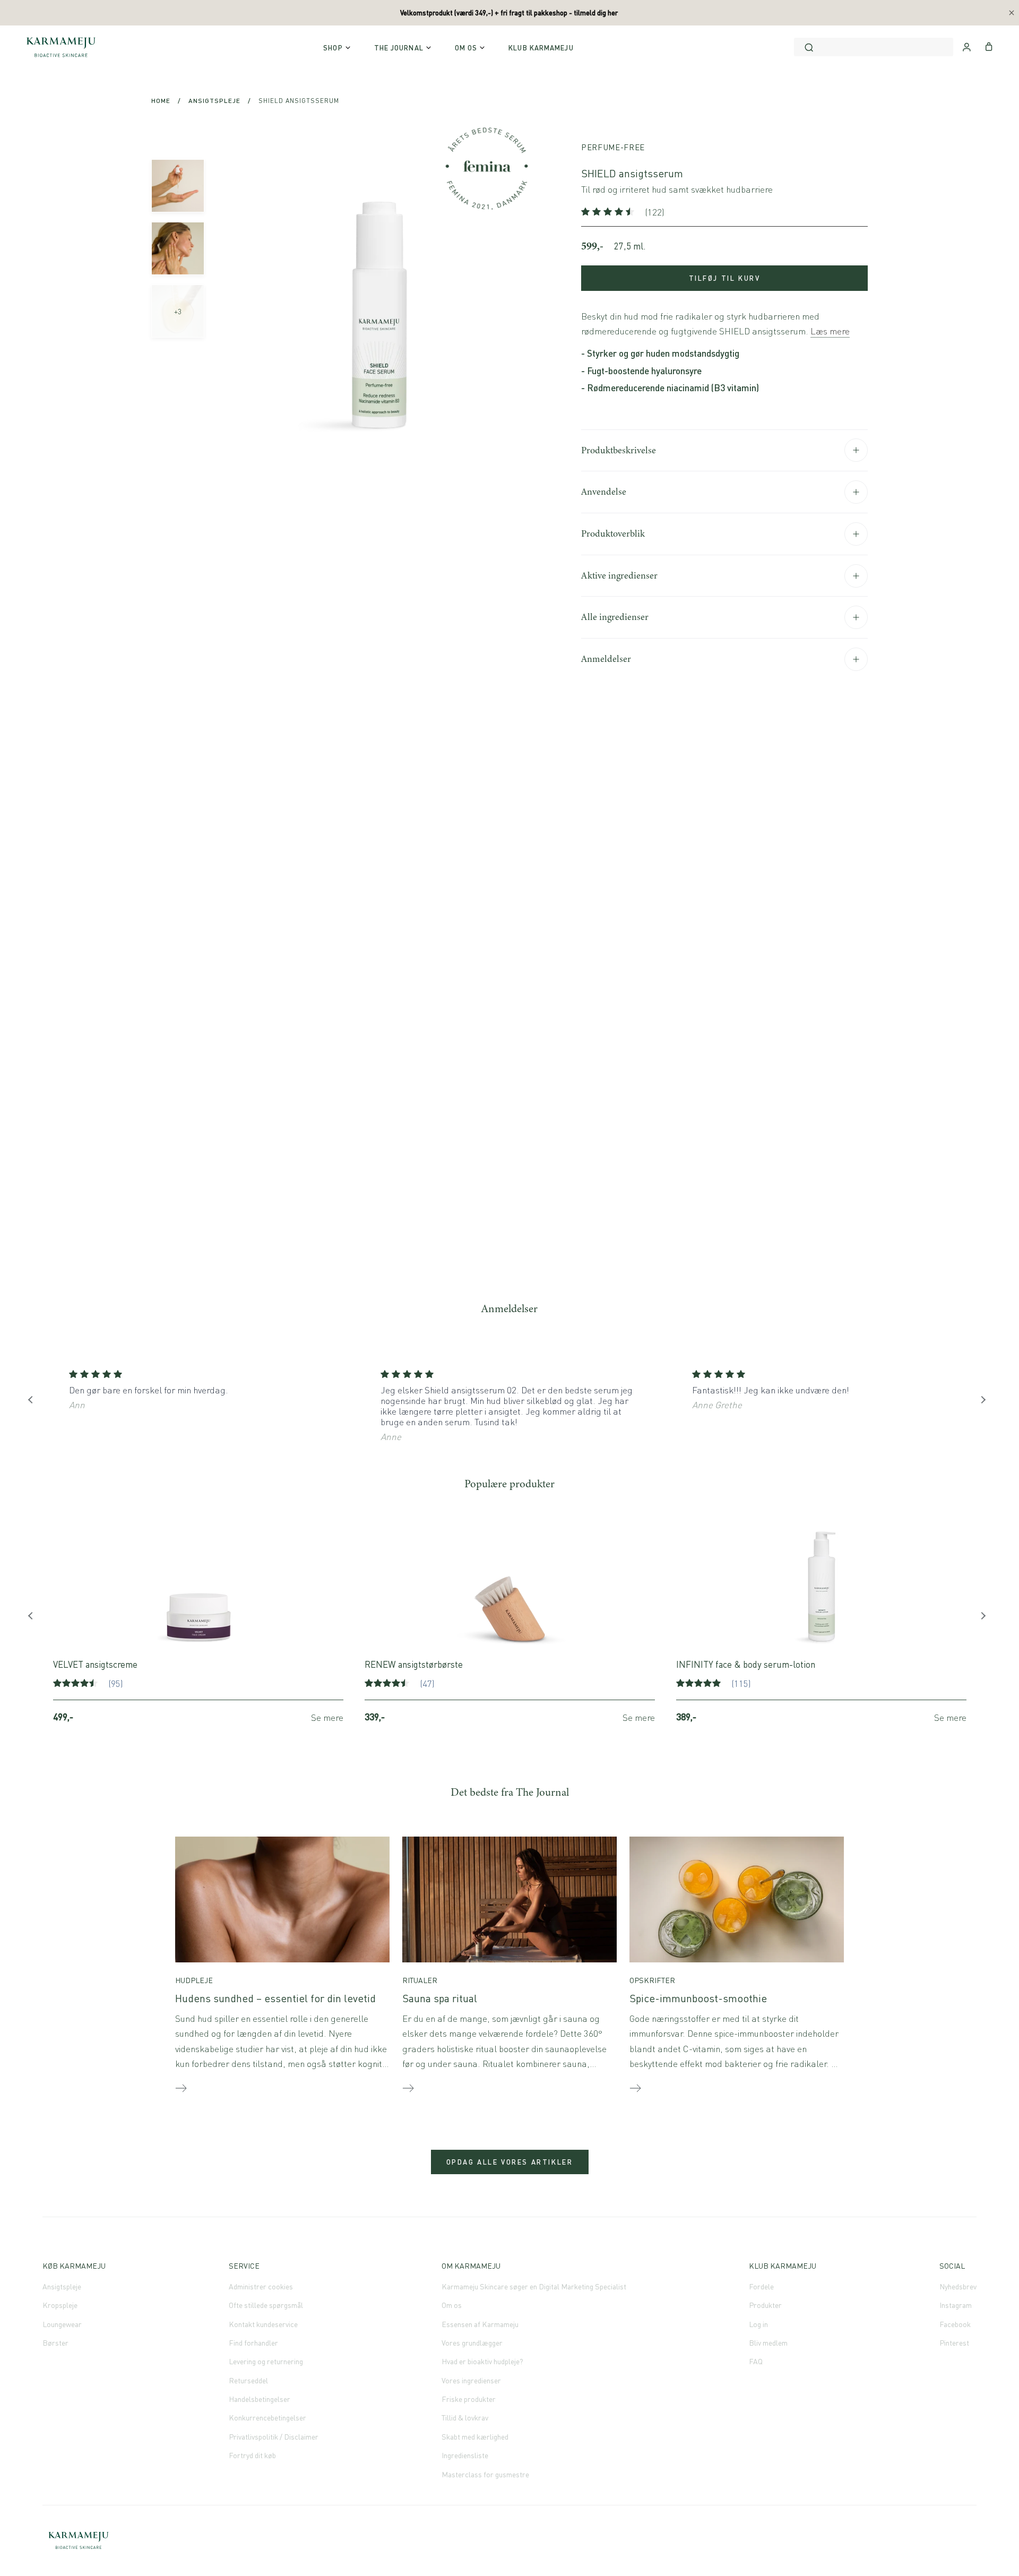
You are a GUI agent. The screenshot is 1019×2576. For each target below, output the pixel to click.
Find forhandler (253, 2343)
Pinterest (954, 2343)
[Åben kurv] (989, 46)
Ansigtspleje (214, 101)
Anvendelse (604, 492)
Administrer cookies (261, 2286)
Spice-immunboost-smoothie (698, 1998)
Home (161, 101)
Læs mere (830, 331)
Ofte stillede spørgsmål (266, 2305)
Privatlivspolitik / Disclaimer (274, 2437)
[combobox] (874, 47)
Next (985, 1402)
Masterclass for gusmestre (485, 2474)
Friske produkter (469, 2399)
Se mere (327, 1717)
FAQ (756, 2361)
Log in (758, 2324)
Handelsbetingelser (260, 2399)
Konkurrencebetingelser (267, 2418)
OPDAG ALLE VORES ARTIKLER (510, 2162)
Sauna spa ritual (440, 1998)
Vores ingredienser (471, 2380)
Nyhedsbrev (958, 2286)
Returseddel (248, 2380)
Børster (55, 2343)
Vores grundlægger (472, 2343)
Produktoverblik (613, 533)
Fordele (761, 2286)
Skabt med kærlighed (475, 2437)
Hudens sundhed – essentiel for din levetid (275, 1998)
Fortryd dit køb (252, 2455)
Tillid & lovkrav (465, 2418)
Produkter (765, 2305)
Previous (34, 1402)
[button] (609, 212)
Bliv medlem (768, 2343)
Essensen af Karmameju (480, 2324)
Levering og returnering (266, 2361)
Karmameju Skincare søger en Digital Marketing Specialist (534, 2286)
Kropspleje (60, 2305)
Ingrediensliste (465, 2455)
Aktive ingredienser (619, 575)
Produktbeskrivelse (619, 450)
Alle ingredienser (615, 617)
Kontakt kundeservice (263, 2324)
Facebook (955, 2324)
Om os (452, 2305)
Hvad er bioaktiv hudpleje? (482, 2361)
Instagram (956, 2305)
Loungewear (62, 2324)
